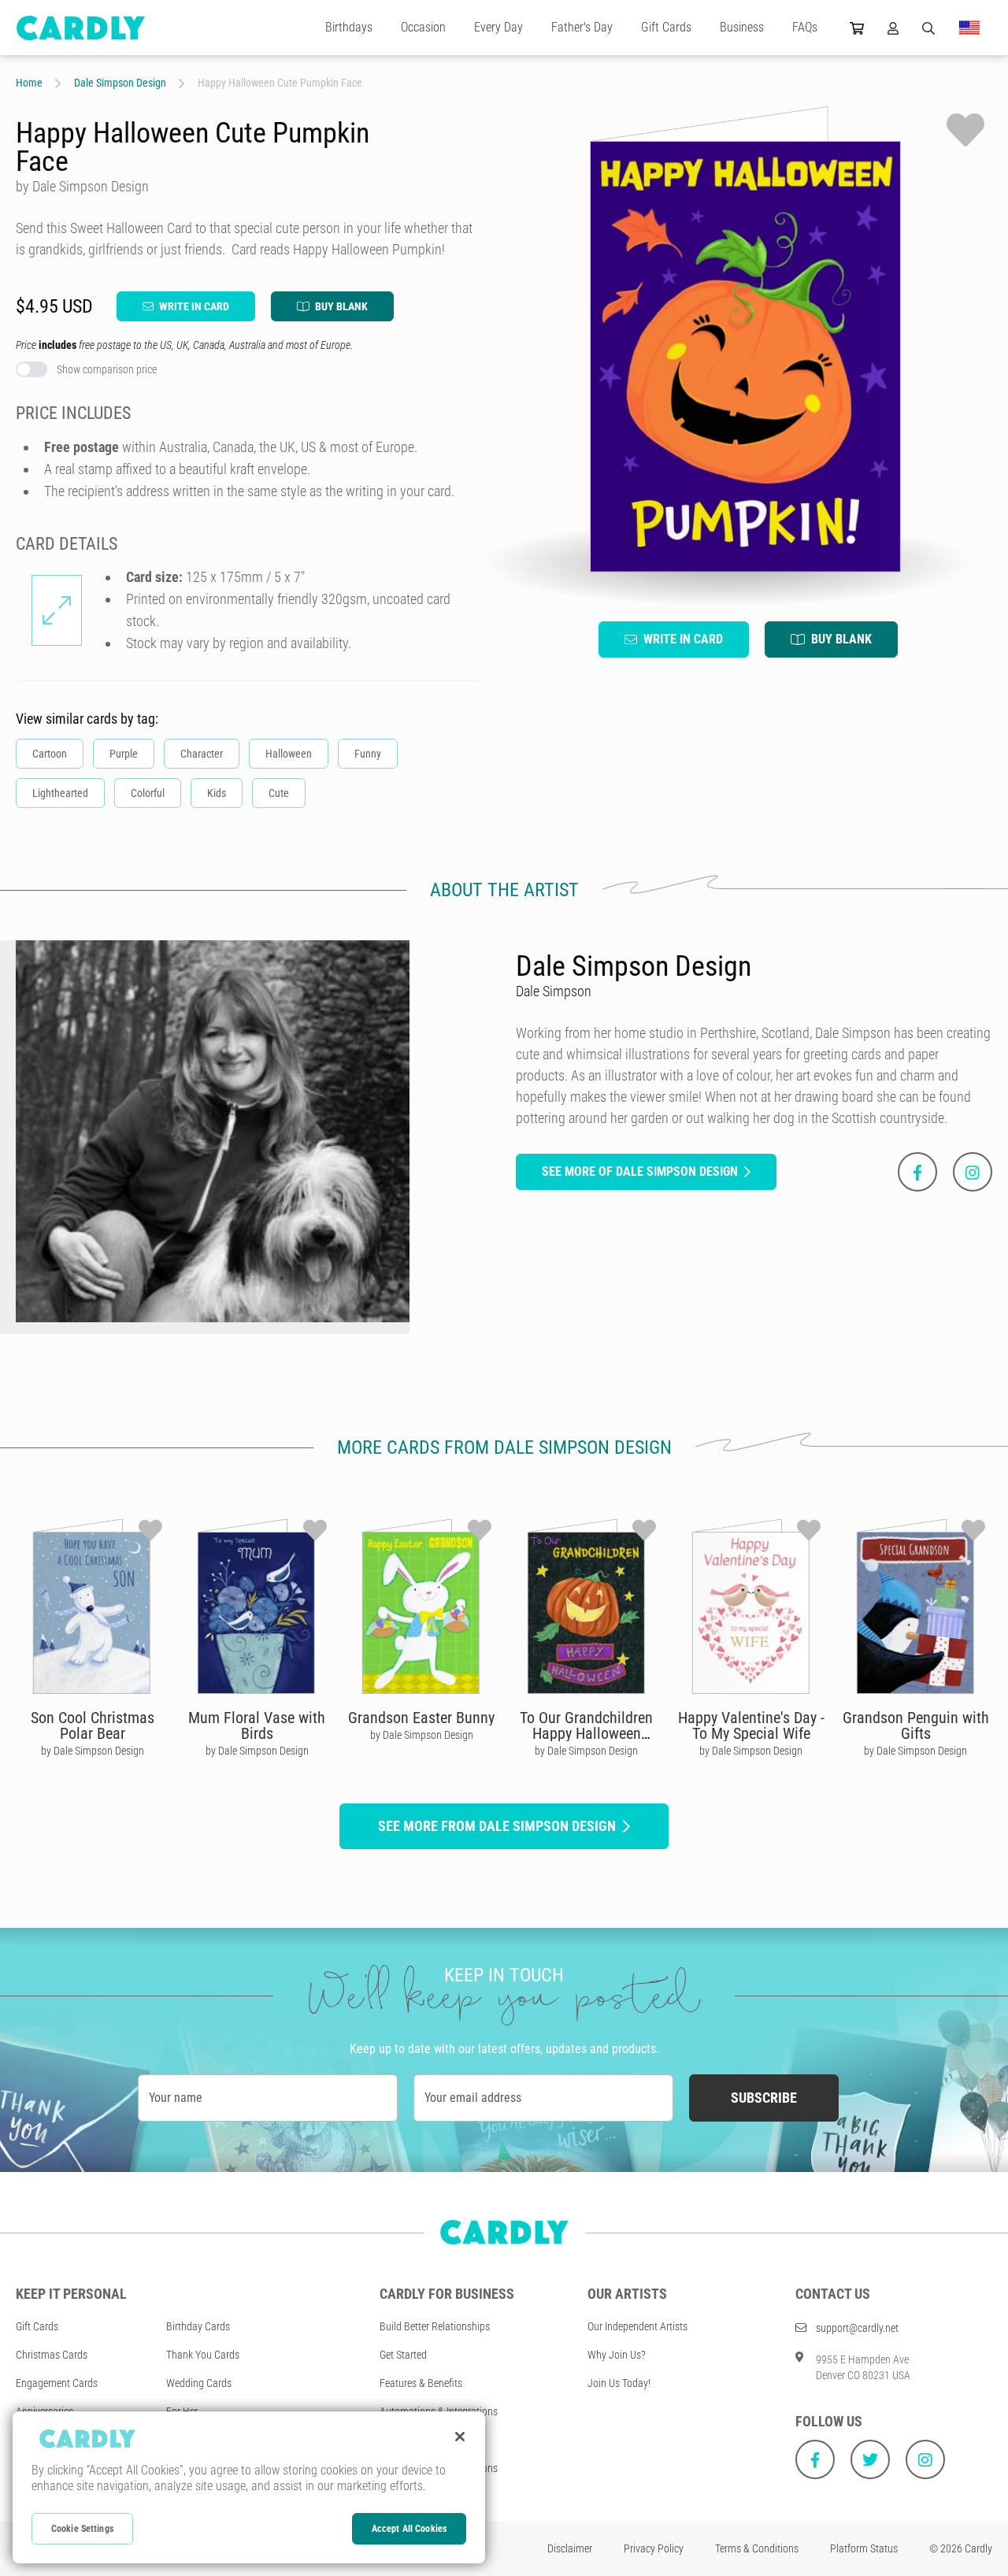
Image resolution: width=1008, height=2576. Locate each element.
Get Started (403, 2355)
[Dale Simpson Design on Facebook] (917, 1172)
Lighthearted (60, 793)
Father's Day (582, 27)
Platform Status (864, 2548)
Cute (279, 793)
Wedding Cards (199, 2383)
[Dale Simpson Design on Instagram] (973, 1172)
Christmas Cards (52, 2355)
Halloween (289, 754)
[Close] (460, 2437)
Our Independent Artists (637, 2326)
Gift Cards (666, 27)
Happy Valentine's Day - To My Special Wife (751, 1725)
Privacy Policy (654, 2548)
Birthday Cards (198, 2326)
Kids (217, 793)
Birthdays (349, 27)
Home (29, 83)
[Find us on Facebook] (815, 2459)
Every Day (498, 27)
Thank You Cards (203, 2355)
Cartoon (50, 754)
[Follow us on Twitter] (870, 2459)
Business (742, 27)
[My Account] (893, 28)
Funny (368, 754)
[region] (249, 2487)
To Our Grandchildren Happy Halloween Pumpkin (586, 1733)
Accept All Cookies (409, 2529)
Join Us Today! (619, 2383)
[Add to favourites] (965, 130)
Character (202, 754)
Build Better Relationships (435, 2326)
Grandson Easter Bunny (421, 1718)
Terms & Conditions (757, 2548)
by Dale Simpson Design (93, 1751)
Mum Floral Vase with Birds (257, 1725)
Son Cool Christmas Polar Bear (93, 1725)
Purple (124, 754)
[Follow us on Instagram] (925, 2459)
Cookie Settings (82, 2529)
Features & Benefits (421, 2383)
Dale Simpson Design (120, 83)
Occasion (423, 27)
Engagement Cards (57, 2383)
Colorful (148, 793)
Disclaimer (570, 2548)
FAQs (805, 27)
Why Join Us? (617, 2355)
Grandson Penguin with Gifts (916, 1725)
